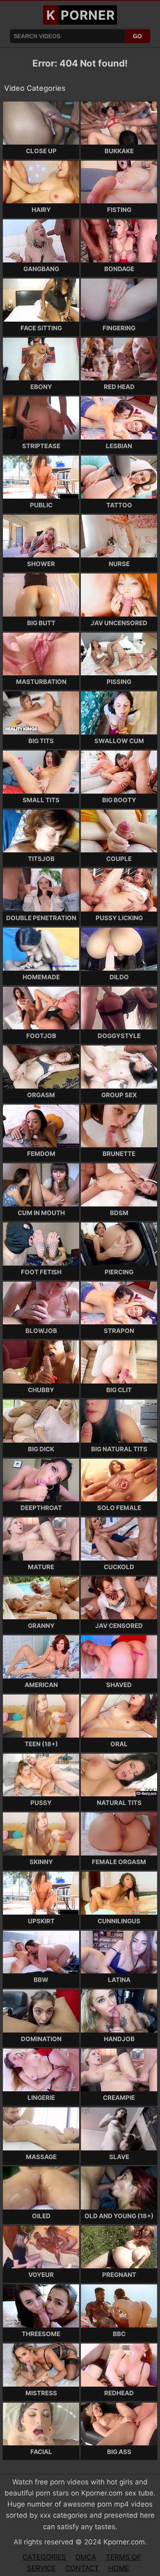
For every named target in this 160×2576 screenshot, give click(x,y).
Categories (44, 2557)
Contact (82, 2568)
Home (119, 2568)
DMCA (86, 2557)
